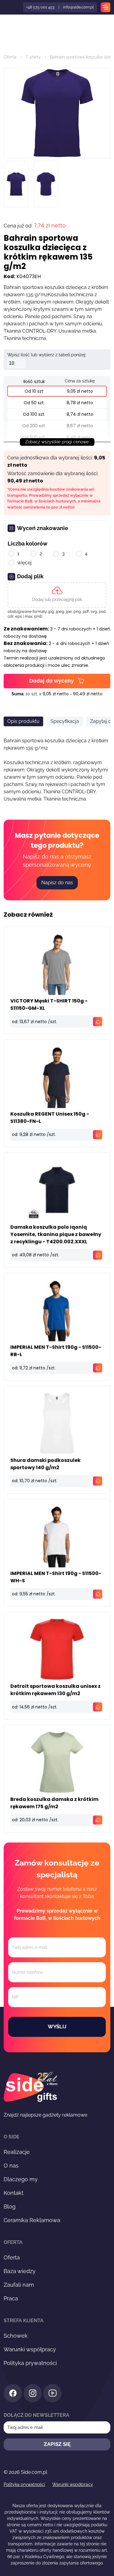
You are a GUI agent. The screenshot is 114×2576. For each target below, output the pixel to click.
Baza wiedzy (20, 2271)
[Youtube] (52, 2394)
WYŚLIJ (57, 2027)
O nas (11, 2166)
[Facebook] (13, 2394)
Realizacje (17, 2152)
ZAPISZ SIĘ (57, 2444)
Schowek (16, 2336)
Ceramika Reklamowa (32, 2220)
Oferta (10, 57)
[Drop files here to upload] (57, 595)
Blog (10, 2207)
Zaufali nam (19, 2285)
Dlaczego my (21, 2179)
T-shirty (33, 57)
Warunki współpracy (30, 2349)
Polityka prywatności (30, 2363)
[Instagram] (33, 2394)
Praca (11, 2298)
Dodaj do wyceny (52, 681)
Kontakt (14, 2193)
